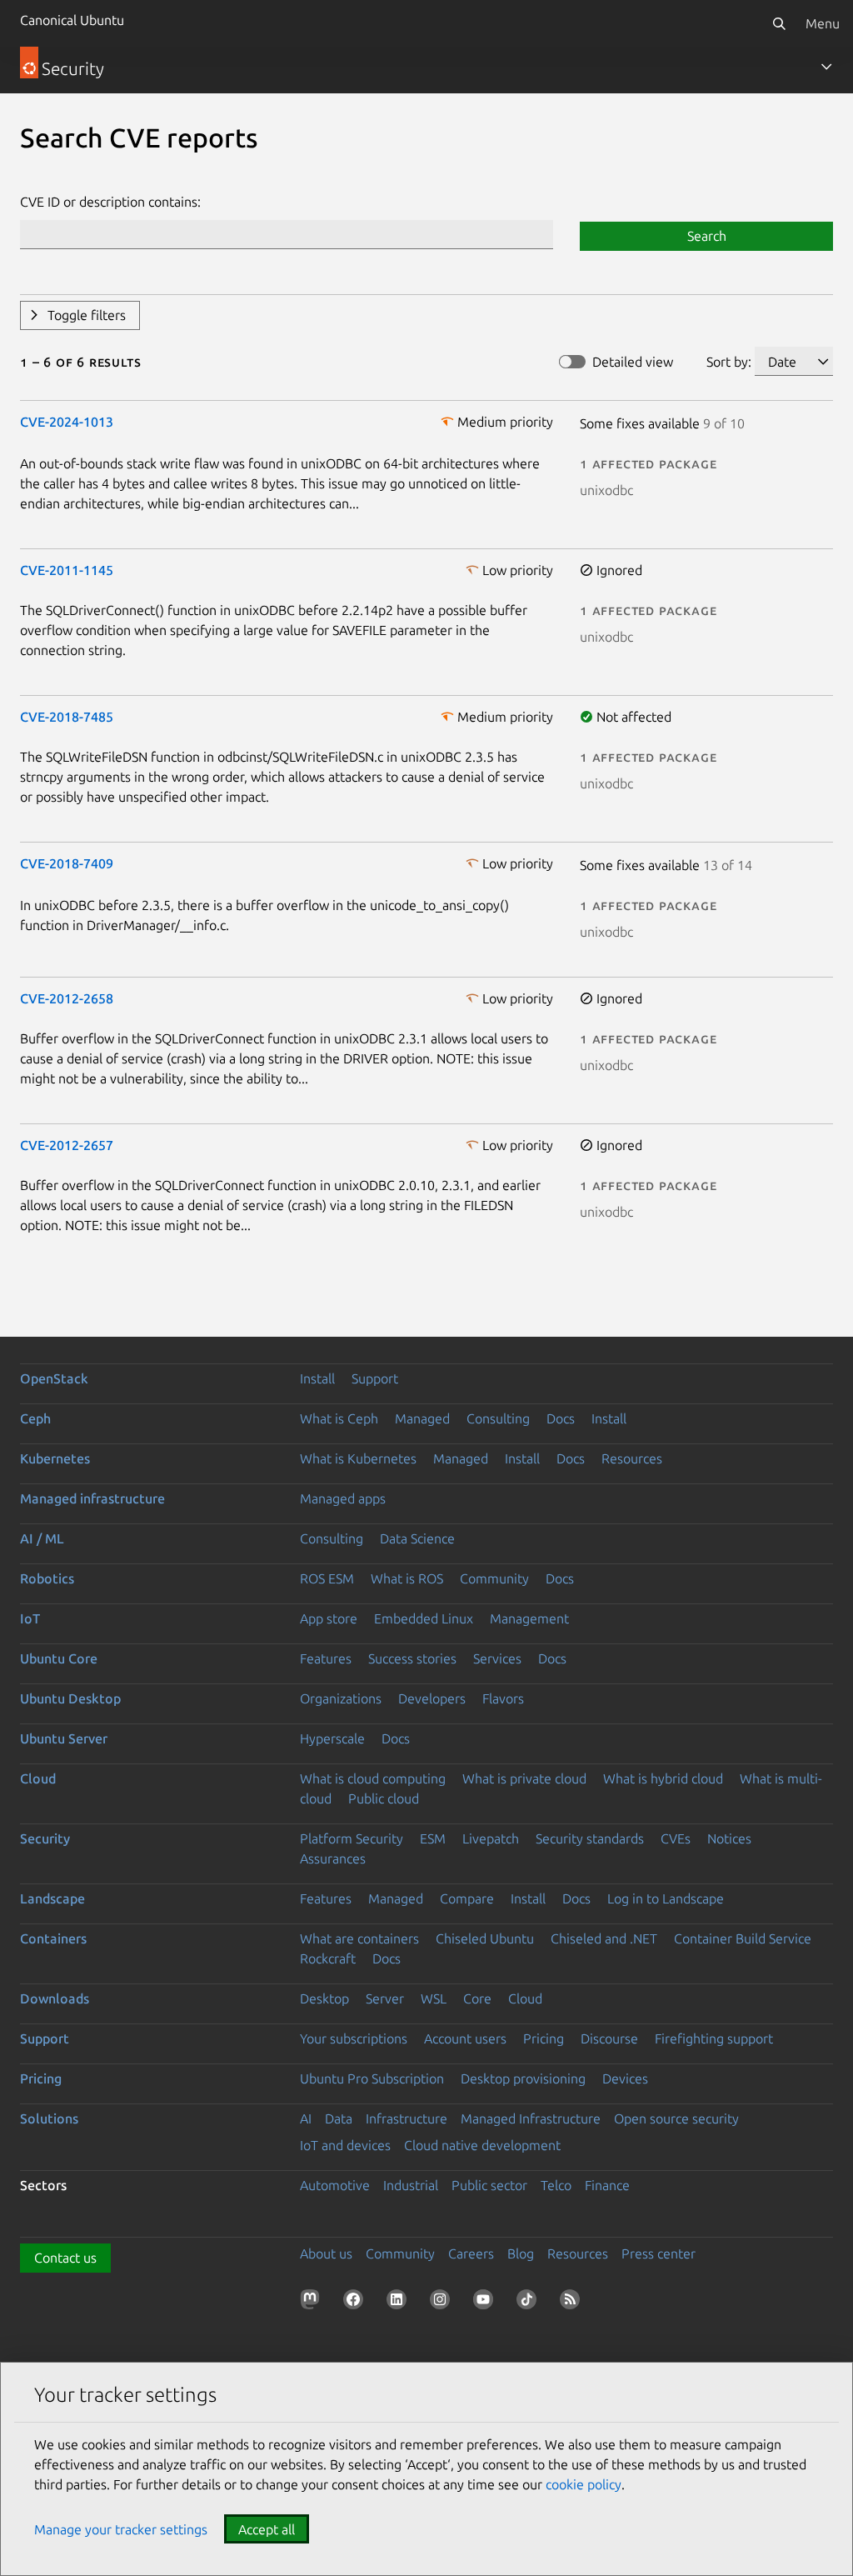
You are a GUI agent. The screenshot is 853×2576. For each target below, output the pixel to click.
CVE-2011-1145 (67, 570)
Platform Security (352, 1838)
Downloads (55, 1998)
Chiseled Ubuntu (485, 1938)
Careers (471, 2253)
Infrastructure (407, 2118)
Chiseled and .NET (604, 1938)
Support (375, 1378)
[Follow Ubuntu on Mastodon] (313, 2303)
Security (45, 1838)
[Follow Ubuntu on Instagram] (443, 2303)
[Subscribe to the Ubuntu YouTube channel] (486, 2303)
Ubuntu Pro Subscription (372, 2078)
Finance (607, 2185)
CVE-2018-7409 (67, 863)
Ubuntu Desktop (70, 1698)
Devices (625, 2078)
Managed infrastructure (92, 1498)
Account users (465, 2038)
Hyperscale (332, 1738)
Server (385, 1998)
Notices (729, 1838)
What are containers (359, 1938)
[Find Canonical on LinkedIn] (400, 2303)
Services (497, 1658)
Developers (432, 1698)
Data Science (417, 1538)
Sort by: (729, 362)
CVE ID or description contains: (110, 202)
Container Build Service (743, 1938)
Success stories (412, 1658)
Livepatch (491, 1838)
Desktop (324, 1998)
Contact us (65, 2258)
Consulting (498, 1418)
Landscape (52, 1898)
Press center (658, 2253)
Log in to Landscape (666, 1898)
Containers (53, 1938)
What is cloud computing (373, 1778)
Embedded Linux (424, 1618)
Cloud (38, 1778)
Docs (561, 1418)
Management (529, 1618)
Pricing (544, 2038)
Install (317, 1378)
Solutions (49, 2118)
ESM (433, 1838)
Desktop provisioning (523, 2078)
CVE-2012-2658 (67, 998)
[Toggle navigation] (826, 67)
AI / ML (42, 1538)
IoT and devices (345, 2145)
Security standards (590, 1838)
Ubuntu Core (59, 1658)
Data (339, 2118)
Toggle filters (87, 315)
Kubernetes (55, 1458)
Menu (823, 23)
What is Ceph (339, 1418)
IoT (30, 1618)
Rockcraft (328, 1958)
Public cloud (384, 1798)
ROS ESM (327, 1578)
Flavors (503, 1698)
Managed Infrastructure (531, 2118)
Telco (556, 2185)
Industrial (411, 2185)
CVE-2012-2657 (67, 1145)
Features (326, 1658)
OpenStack (54, 1378)
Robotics (47, 1578)
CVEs (676, 1838)
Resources (632, 1458)
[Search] (779, 23)
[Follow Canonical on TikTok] (530, 2303)
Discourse (609, 2038)
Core (477, 1998)
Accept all (267, 2529)
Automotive (335, 2185)
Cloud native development (482, 2145)
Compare (467, 1898)
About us (326, 2253)
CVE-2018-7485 (67, 717)
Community (494, 1578)
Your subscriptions (354, 2038)
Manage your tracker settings (121, 2529)
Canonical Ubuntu (72, 20)
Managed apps (343, 1498)
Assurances (333, 1858)
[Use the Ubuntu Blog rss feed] (573, 2303)
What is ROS (407, 1578)
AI (306, 2118)
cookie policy (584, 2484)
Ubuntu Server (64, 1738)
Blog (521, 2253)
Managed (422, 1418)
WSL (434, 1998)
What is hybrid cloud (663, 1778)
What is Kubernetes (358, 1458)
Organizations (341, 1698)
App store (329, 1618)
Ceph (35, 1418)
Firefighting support (714, 2038)
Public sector (489, 2185)
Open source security (676, 2118)
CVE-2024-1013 (67, 422)
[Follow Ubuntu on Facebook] (357, 2303)
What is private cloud (524, 1778)
